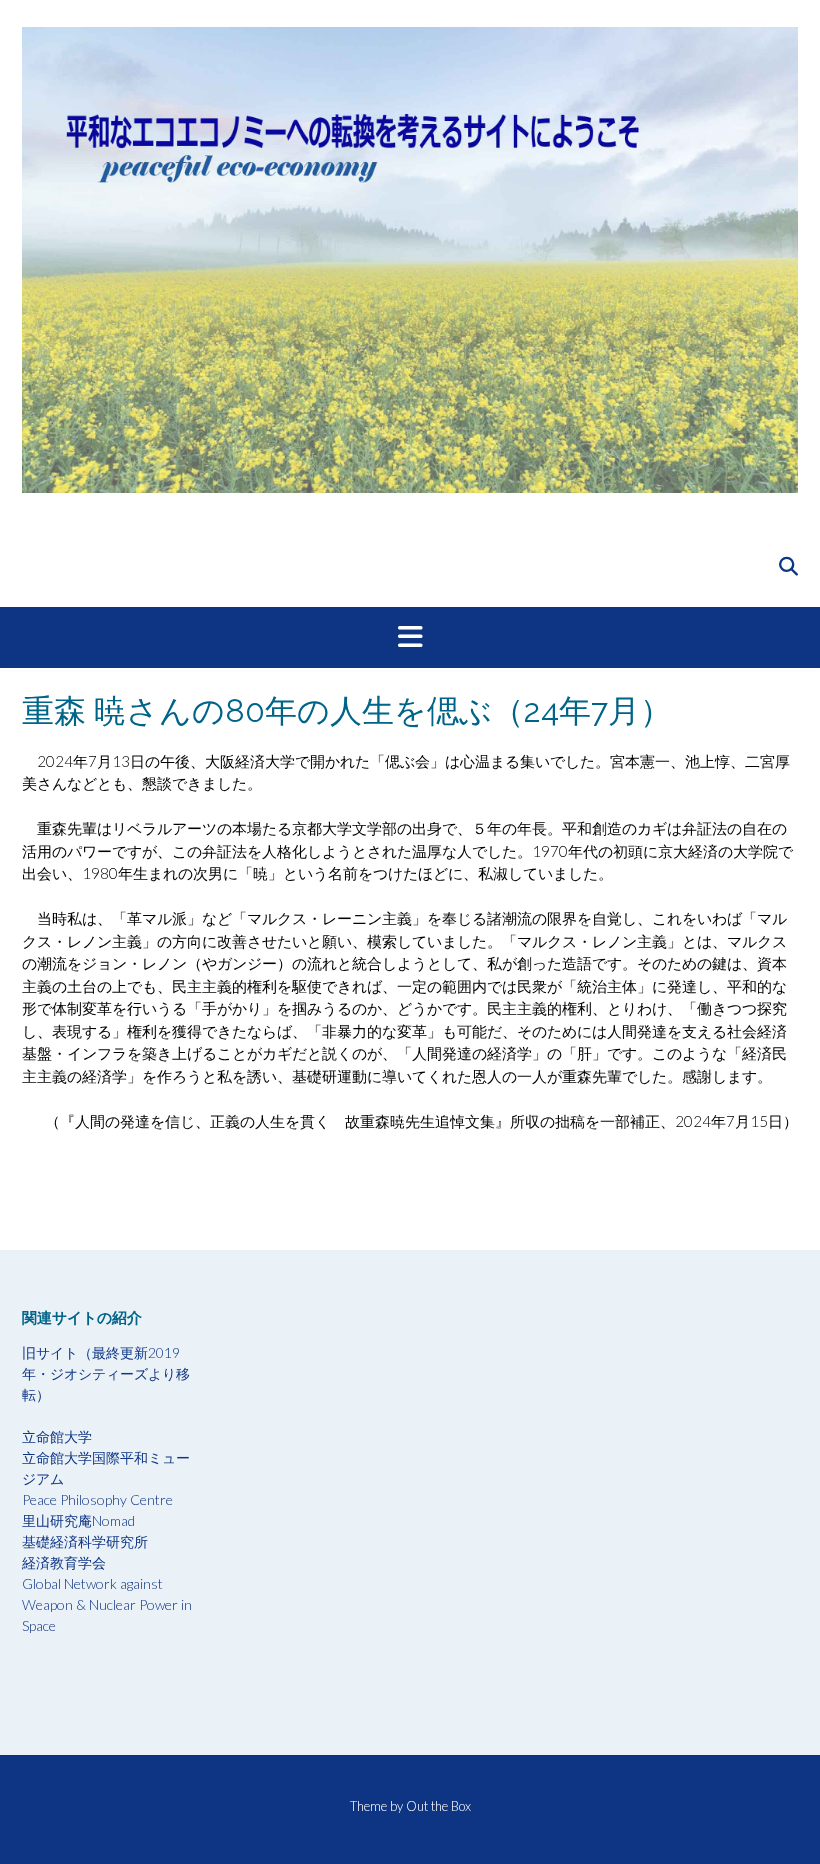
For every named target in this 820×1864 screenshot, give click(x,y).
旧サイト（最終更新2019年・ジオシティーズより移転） (106, 1373)
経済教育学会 (64, 1562)
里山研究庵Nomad (78, 1520)
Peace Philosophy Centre (97, 1499)
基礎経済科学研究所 (85, 1541)
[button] (410, 638)
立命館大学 (57, 1436)
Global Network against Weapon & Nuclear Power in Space (107, 1604)
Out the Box (438, 1806)
